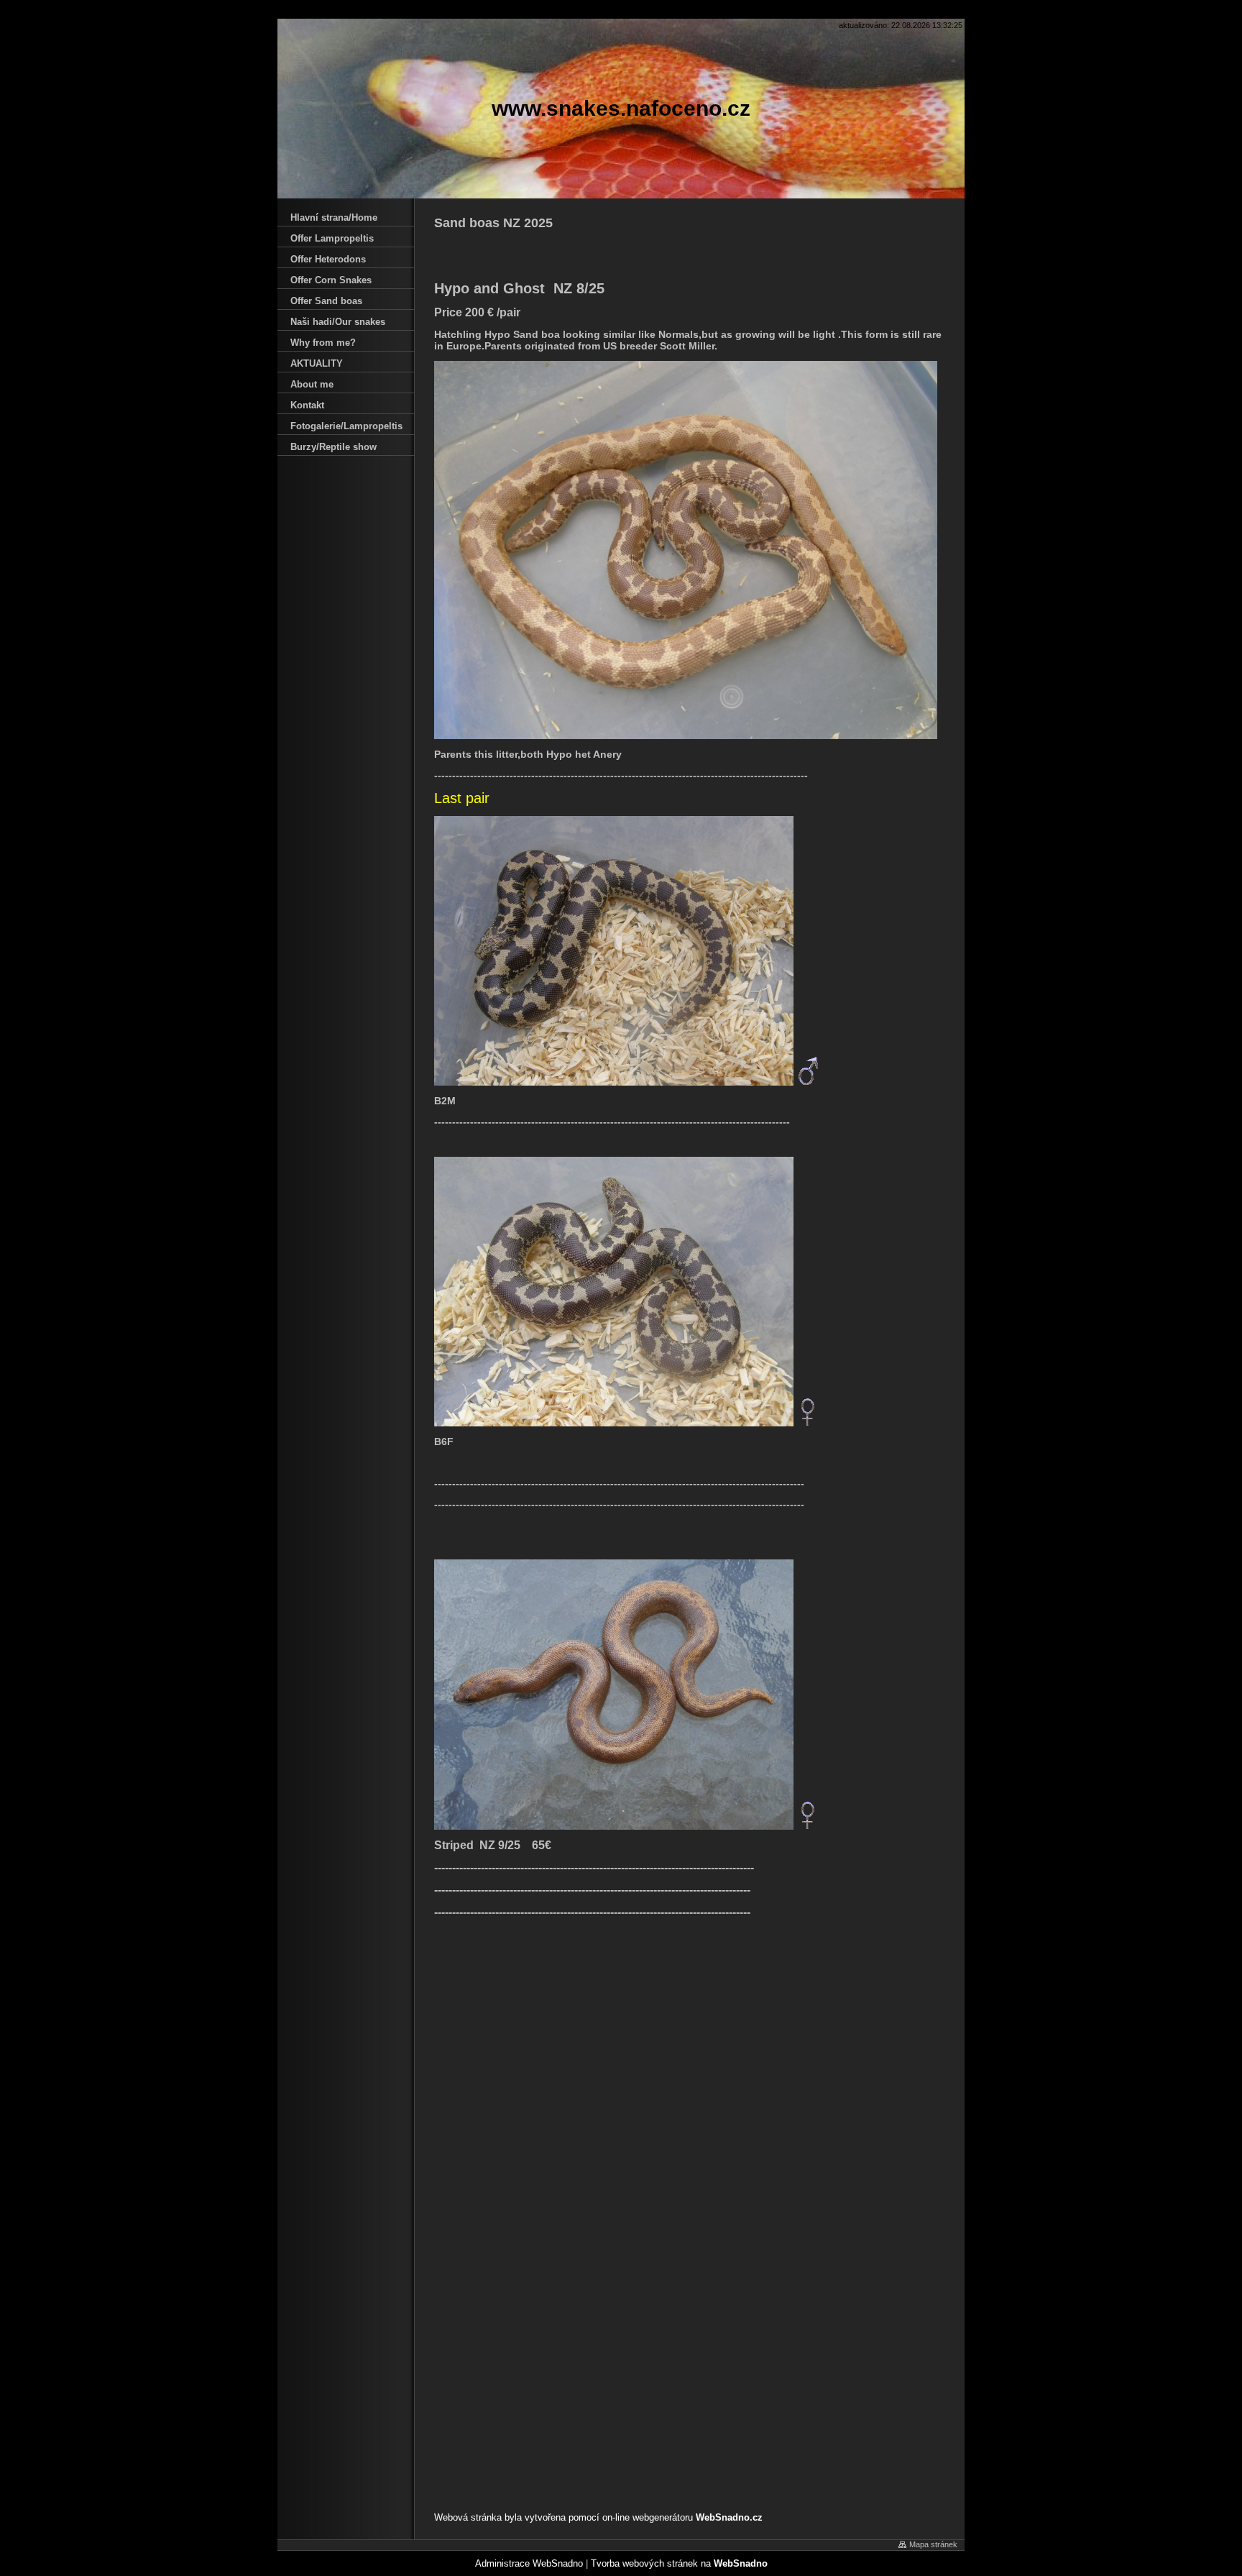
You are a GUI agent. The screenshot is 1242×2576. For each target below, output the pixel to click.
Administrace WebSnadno (529, 2563)
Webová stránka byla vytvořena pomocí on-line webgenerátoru (598, 2517)
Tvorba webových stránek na (679, 2563)
